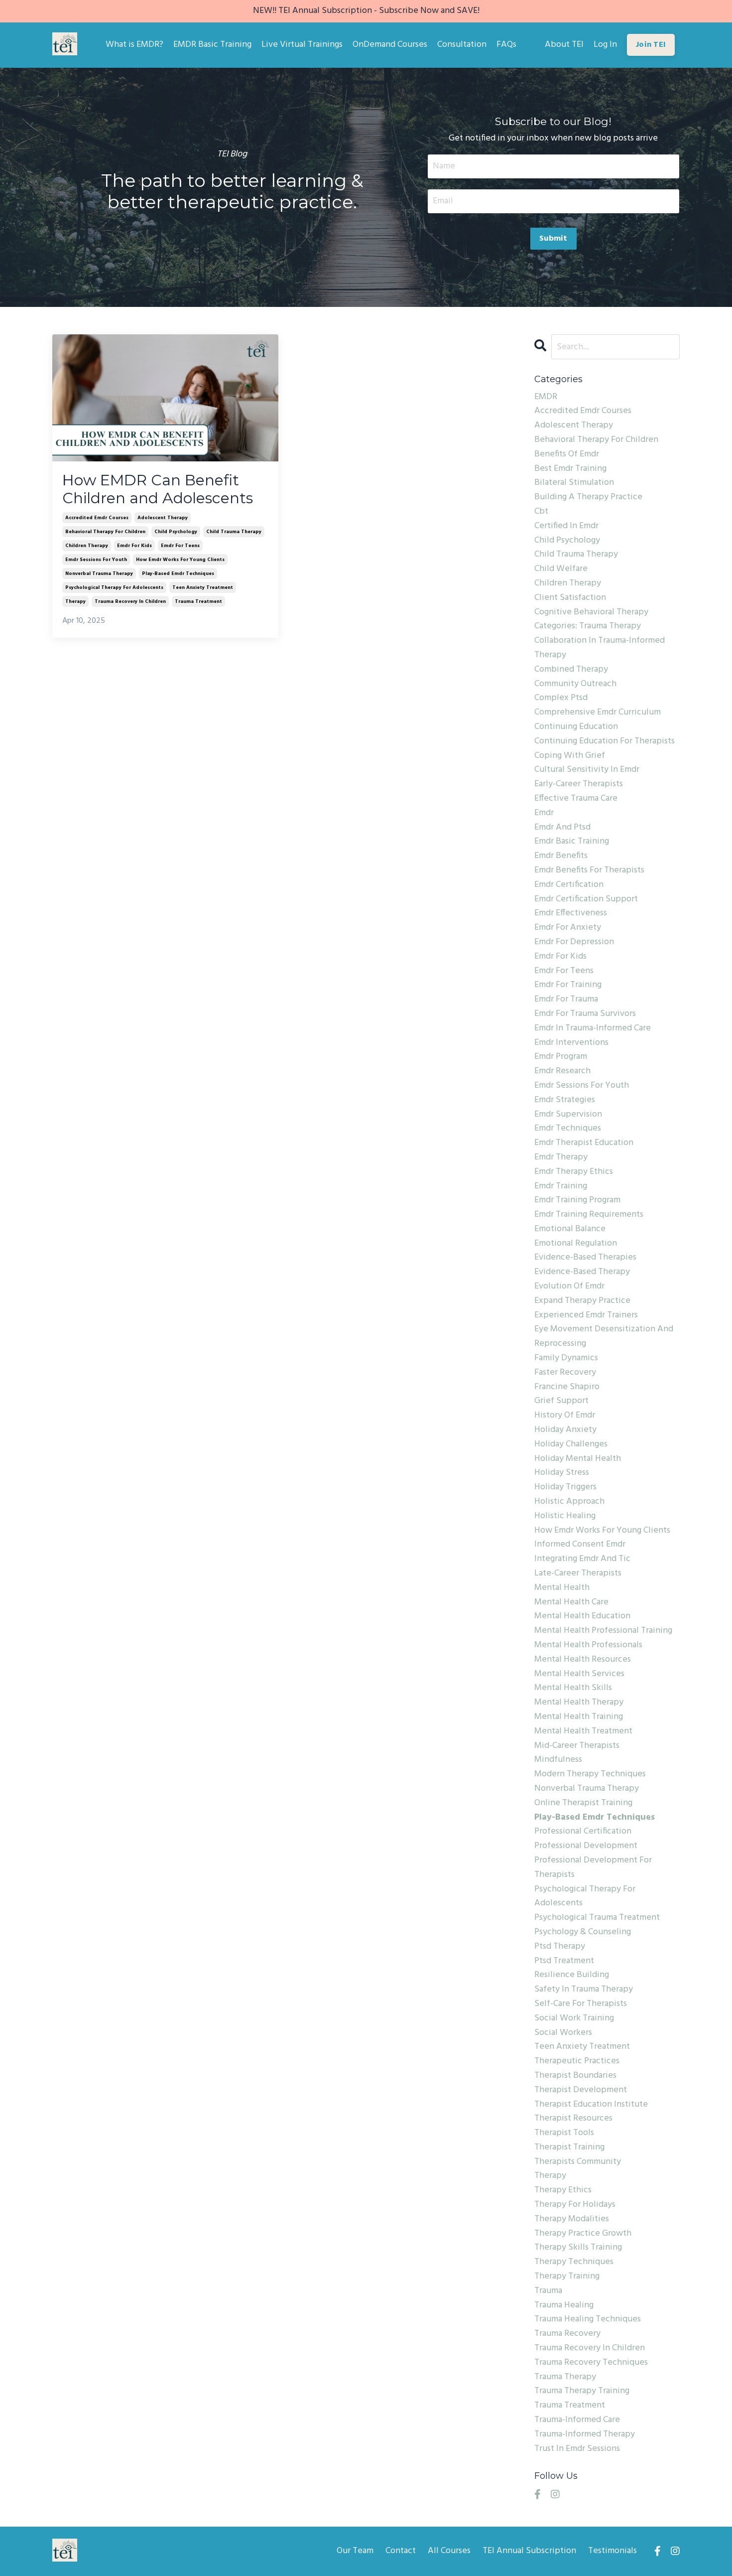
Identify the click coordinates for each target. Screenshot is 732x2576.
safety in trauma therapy (584, 1990)
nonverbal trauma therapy (99, 573)
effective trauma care (576, 799)
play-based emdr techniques (178, 573)
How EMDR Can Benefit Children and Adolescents (158, 489)
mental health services (579, 1674)
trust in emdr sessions (577, 2449)
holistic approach (569, 1502)
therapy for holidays (575, 2205)
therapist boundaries (575, 2076)
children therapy (87, 546)
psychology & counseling (583, 1932)
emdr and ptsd (562, 828)
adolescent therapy (163, 518)
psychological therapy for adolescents (114, 587)
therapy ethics (563, 2190)
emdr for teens (180, 546)
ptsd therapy (560, 1947)
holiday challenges (571, 1444)
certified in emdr (566, 526)
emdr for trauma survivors (585, 1014)
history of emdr (565, 1416)
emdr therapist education (584, 1143)
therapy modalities (572, 2219)
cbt (541, 512)
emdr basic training (572, 842)
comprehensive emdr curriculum (598, 713)
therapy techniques (574, 2262)
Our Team (355, 2551)
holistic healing (565, 1516)
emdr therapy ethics (574, 1172)
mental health (562, 1588)
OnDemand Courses (390, 45)
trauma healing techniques (588, 2319)
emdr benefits (561, 856)
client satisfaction (570, 598)
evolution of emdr (569, 1287)
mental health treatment (583, 1731)
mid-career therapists (577, 1746)
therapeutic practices (577, 2061)
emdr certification (569, 885)
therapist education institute (591, 2105)
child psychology (176, 532)
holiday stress (562, 1473)
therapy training (567, 2277)
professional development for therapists (593, 1868)
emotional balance (570, 1229)
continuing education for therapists (605, 741)
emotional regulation (576, 1244)
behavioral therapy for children (105, 532)
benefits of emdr (567, 454)
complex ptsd (561, 698)
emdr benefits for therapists (589, 870)
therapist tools (564, 2133)
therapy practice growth (583, 2234)
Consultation (462, 45)
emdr (544, 813)
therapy (75, 601)
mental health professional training (603, 1631)
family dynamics (566, 1358)
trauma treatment (198, 601)
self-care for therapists (581, 2004)
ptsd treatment (564, 1961)
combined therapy (571, 670)
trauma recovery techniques (591, 2363)
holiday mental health (578, 1459)
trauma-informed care (577, 2420)
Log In (605, 45)
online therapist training (583, 1803)
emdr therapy (561, 1157)
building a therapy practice (588, 497)
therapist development (581, 2090)
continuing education (576, 727)
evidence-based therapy (582, 1272)
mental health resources (583, 1660)
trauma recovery (567, 2334)
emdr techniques (568, 1129)
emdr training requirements (589, 1215)
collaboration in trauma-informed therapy (600, 648)
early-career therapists (579, 784)
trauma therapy (565, 2377)
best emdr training (570, 469)
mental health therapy (579, 1703)
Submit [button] (553, 239)
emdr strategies (565, 1100)
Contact (401, 2551)
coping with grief (570, 756)
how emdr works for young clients (180, 560)
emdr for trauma (566, 1000)
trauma (548, 2291)
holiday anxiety (565, 1430)
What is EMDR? (134, 45)
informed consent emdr (580, 1545)
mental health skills (573, 1688)
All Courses (449, 2551)
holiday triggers (565, 1487)
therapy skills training (578, 2248)
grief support (561, 1401)
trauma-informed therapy (585, 2434)
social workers (563, 2033)
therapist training (569, 2147)
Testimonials (612, 2551)
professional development (586, 1846)
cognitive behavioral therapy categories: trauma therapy (591, 620)
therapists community (578, 2162)
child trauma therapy (234, 532)
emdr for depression (574, 942)
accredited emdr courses (97, 518)
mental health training (579, 1717)
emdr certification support (586, 899)
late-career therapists (578, 1574)
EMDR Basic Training (212, 45)
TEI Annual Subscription (529, 2551)
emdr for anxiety (568, 928)
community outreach (575, 684)
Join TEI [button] (651, 45)
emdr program (561, 1057)
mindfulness (558, 1760)
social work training (574, 2018)
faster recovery (565, 1373)
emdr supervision (568, 1115)
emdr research (562, 1071)
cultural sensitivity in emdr (587, 770)
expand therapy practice (582, 1301)
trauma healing (564, 2305)
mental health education (582, 1616)
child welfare (561, 569)
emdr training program (577, 1200)
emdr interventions (571, 1043)
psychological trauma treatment (597, 1918)
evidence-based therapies (585, 1258)
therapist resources (573, 2119)
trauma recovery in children (130, 601)
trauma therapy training (582, 2391)
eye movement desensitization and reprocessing (604, 1337)
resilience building (572, 1975)
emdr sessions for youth (96, 560)
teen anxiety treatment (203, 587)
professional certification (583, 1832)
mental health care (571, 1602)
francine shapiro (567, 1387)
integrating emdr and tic (582, 1559)
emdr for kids (134, 546)
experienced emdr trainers (586, 1315)
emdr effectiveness (571, 913)
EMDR (546, 397)
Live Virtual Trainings (302, 45)
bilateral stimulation (574, 483)
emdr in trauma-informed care (593, 1028)
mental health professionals (588, 1645)
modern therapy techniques (590, 1774)
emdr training (561, 1186)
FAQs (506, 45)
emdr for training (568, 985)
